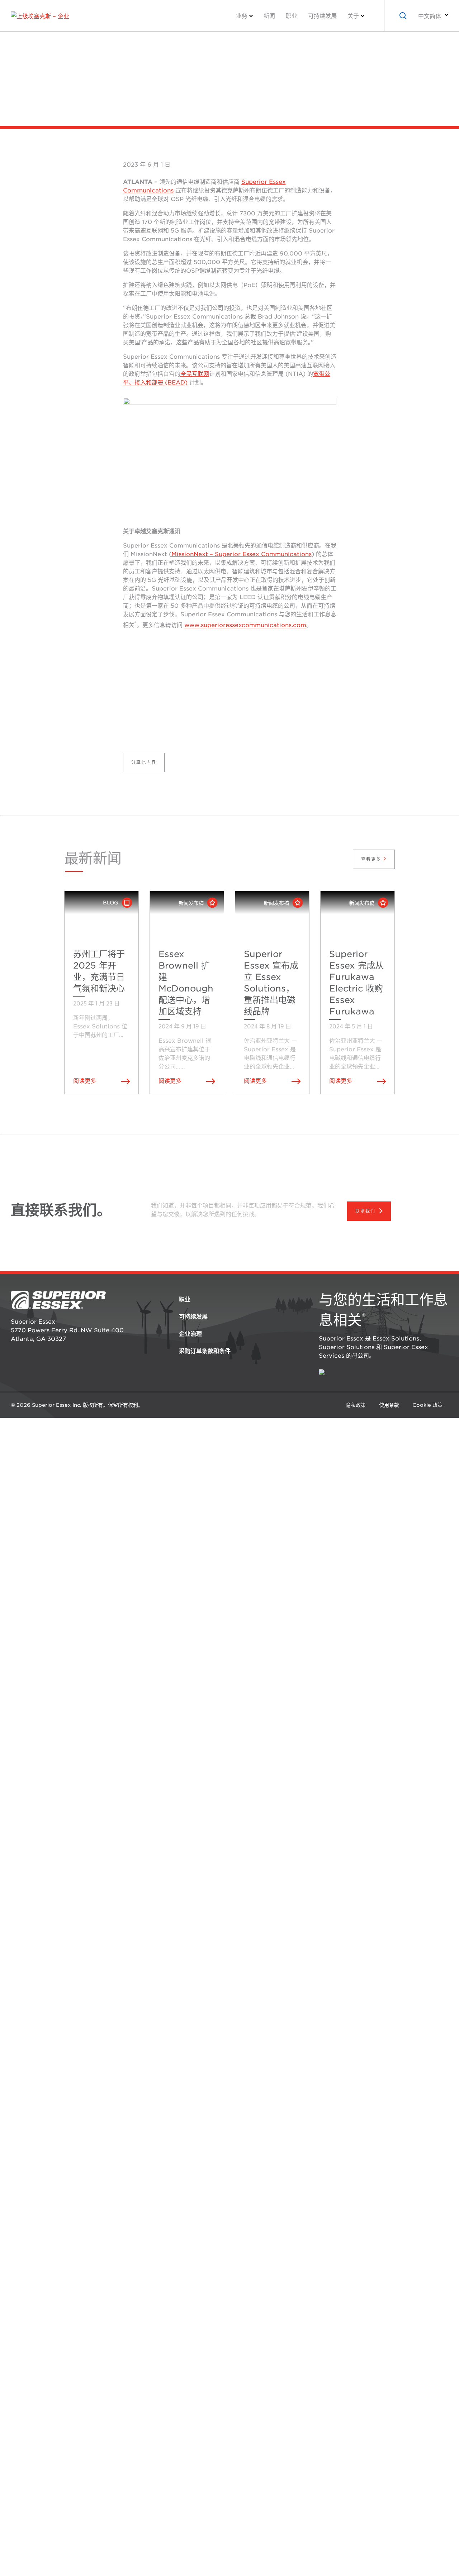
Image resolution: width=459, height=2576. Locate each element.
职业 (292, 16)
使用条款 (389, 1405)
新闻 (269, 16)
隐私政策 (356, 1405)
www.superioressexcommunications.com (245, 625)
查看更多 (372, 859)
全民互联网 (195, 374)
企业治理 (190, 1334)
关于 (353, 16)
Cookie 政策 (427, 1405)
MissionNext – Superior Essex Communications (242, 554)
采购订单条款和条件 (205, 1351)
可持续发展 (322, 16)
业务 (242, 16)
